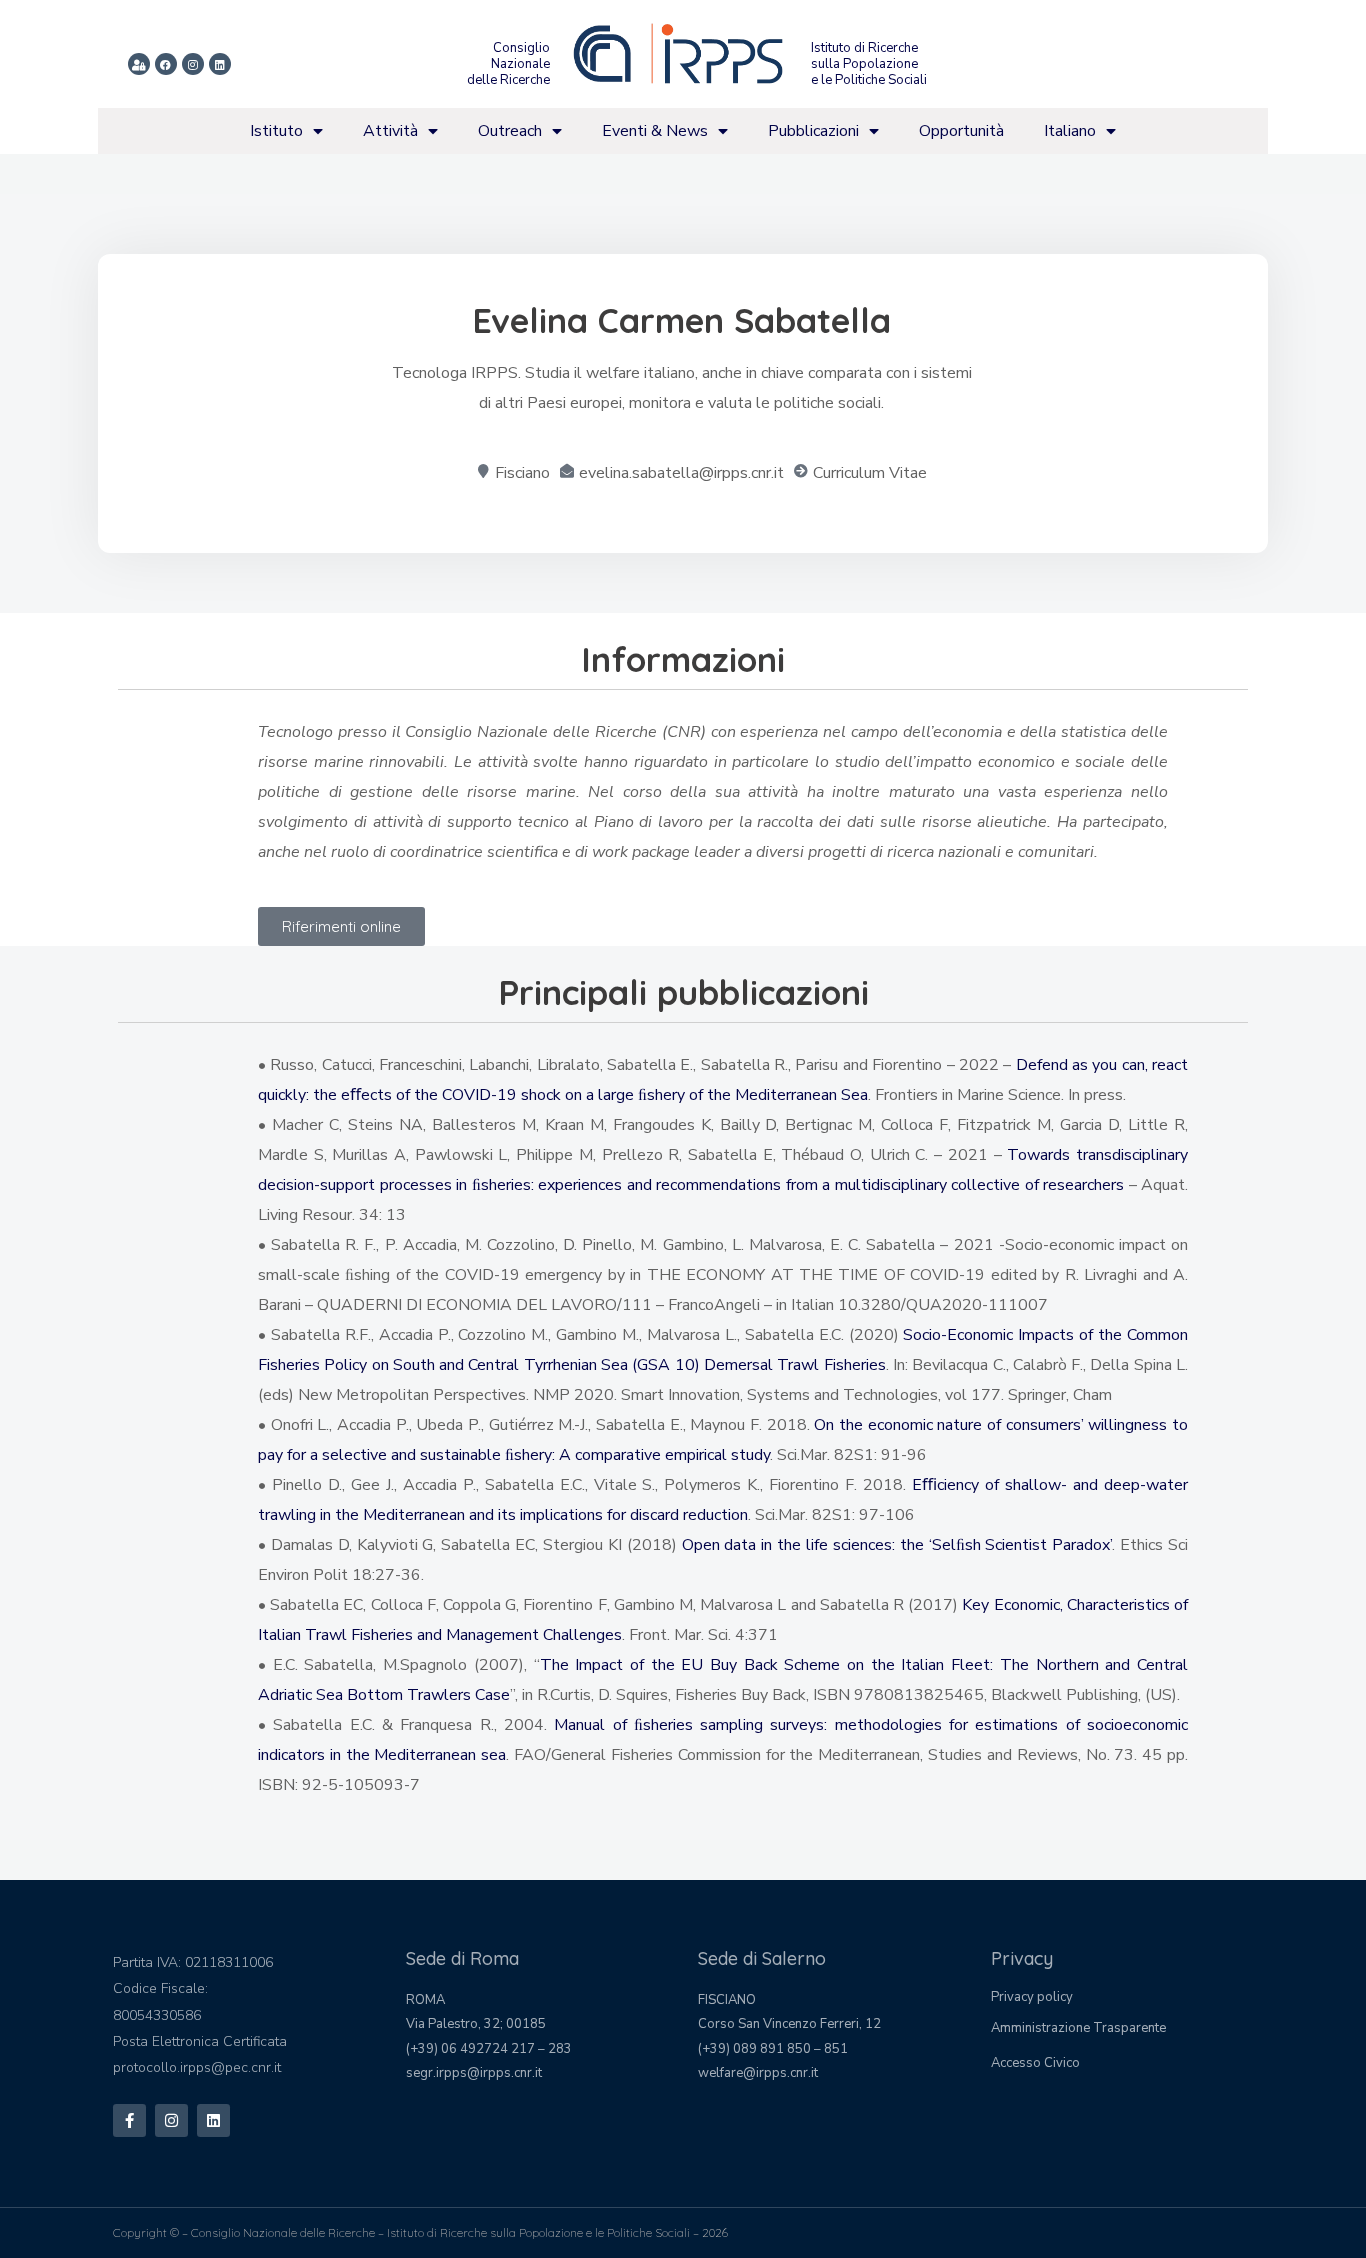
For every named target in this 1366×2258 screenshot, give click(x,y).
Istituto (276, 131)
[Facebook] (166, 64)
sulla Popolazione (864, 64)
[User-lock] (139, 64)
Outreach (510, 131)
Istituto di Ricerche (864, 48)
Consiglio (521, 48)
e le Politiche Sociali (869, 80)
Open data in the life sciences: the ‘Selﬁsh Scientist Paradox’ (897, 1545)
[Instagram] (193, 64)
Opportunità (961, 131)
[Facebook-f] (129, 2120)
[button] (341, 926)
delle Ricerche (508, 80)
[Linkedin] (220, 64)
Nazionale (520, 64)
